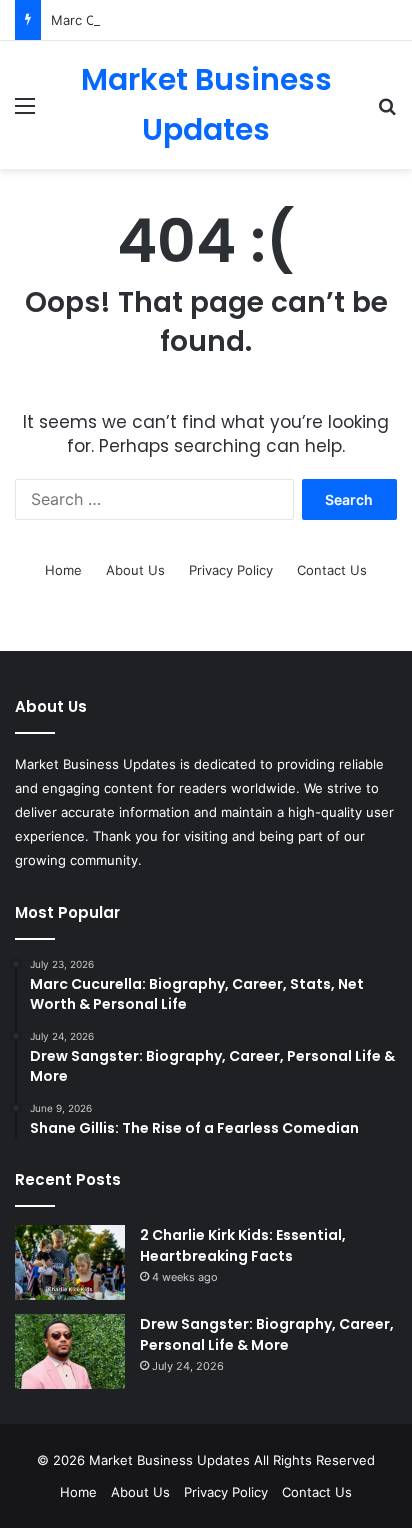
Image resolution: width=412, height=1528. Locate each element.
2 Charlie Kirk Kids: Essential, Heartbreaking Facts (243, 1245)
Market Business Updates (171, 1460)
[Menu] (25, 112)
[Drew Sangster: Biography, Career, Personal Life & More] (70, 1351)
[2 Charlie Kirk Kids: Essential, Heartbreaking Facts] (70, 1262)
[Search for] (387, 112)
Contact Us (332, 570)
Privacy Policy (231, 570)
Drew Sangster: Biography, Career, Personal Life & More (267, 1334)
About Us (135, 570)
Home (63, 570)
